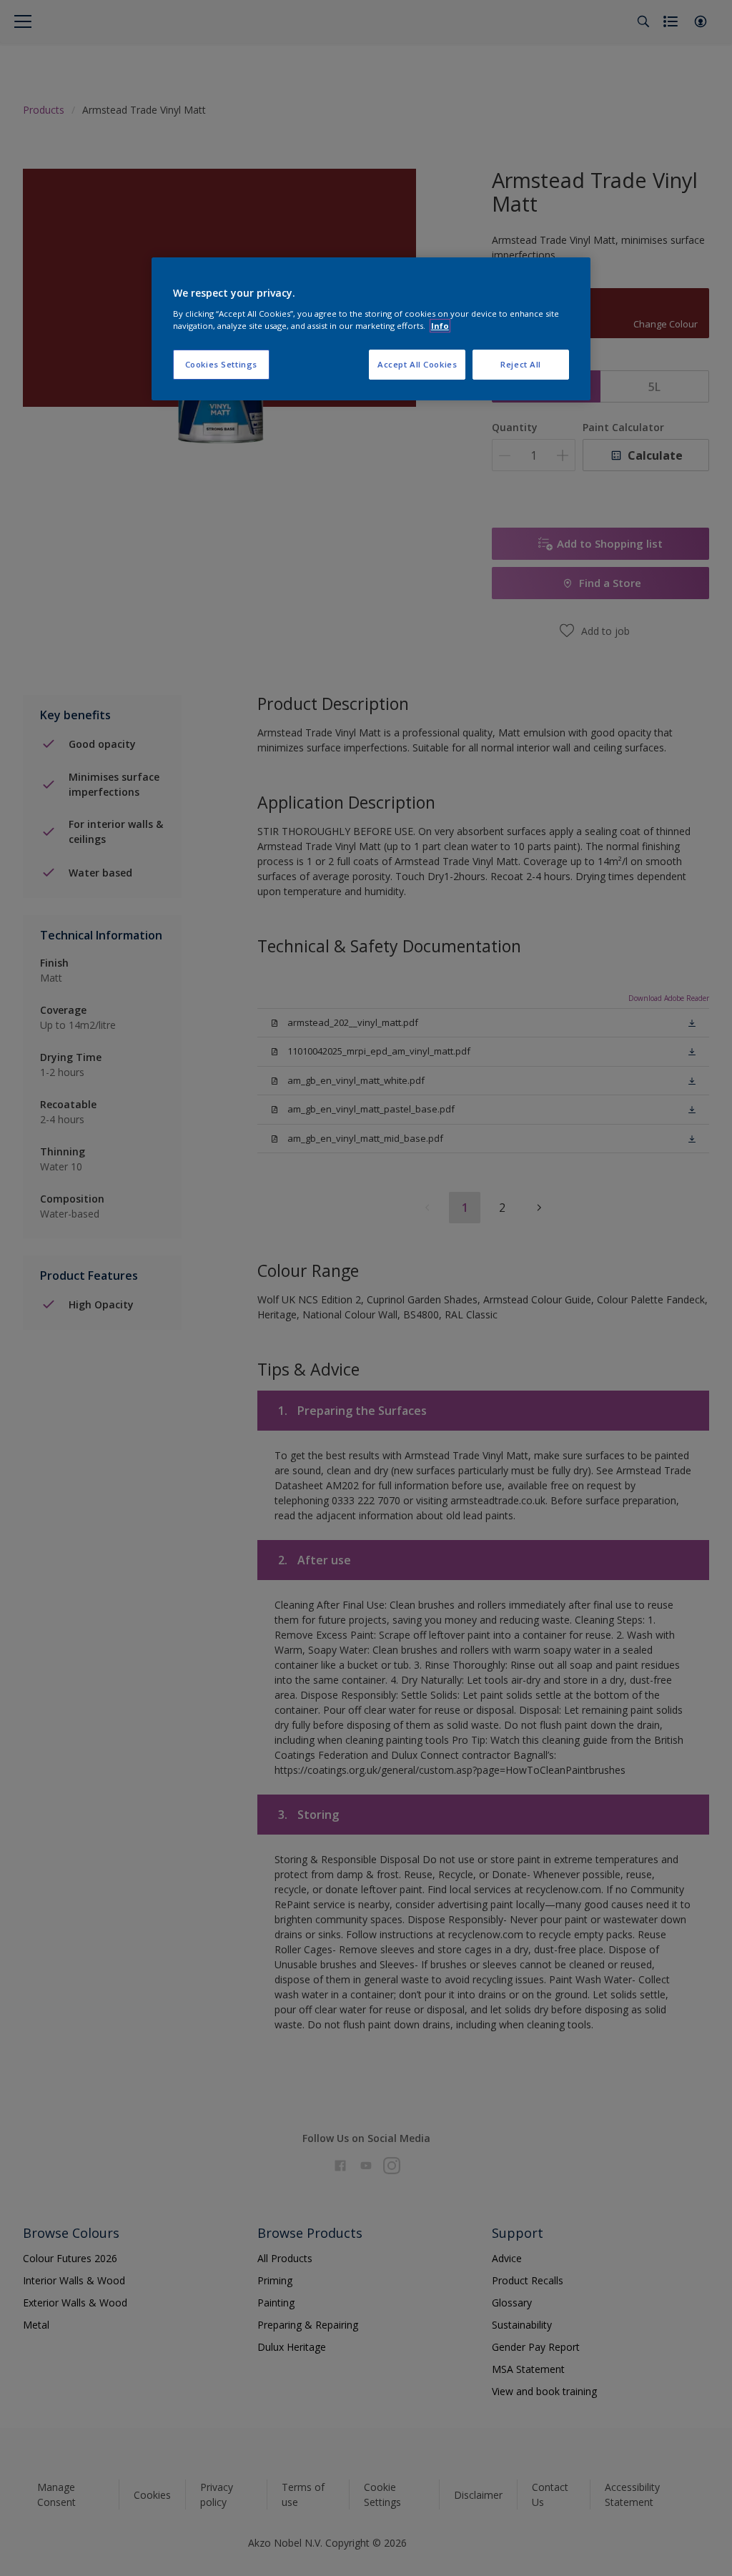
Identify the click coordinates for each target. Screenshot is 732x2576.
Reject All (521, 364)
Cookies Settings (221, 364)
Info (440, 326)
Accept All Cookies (417, 364)
